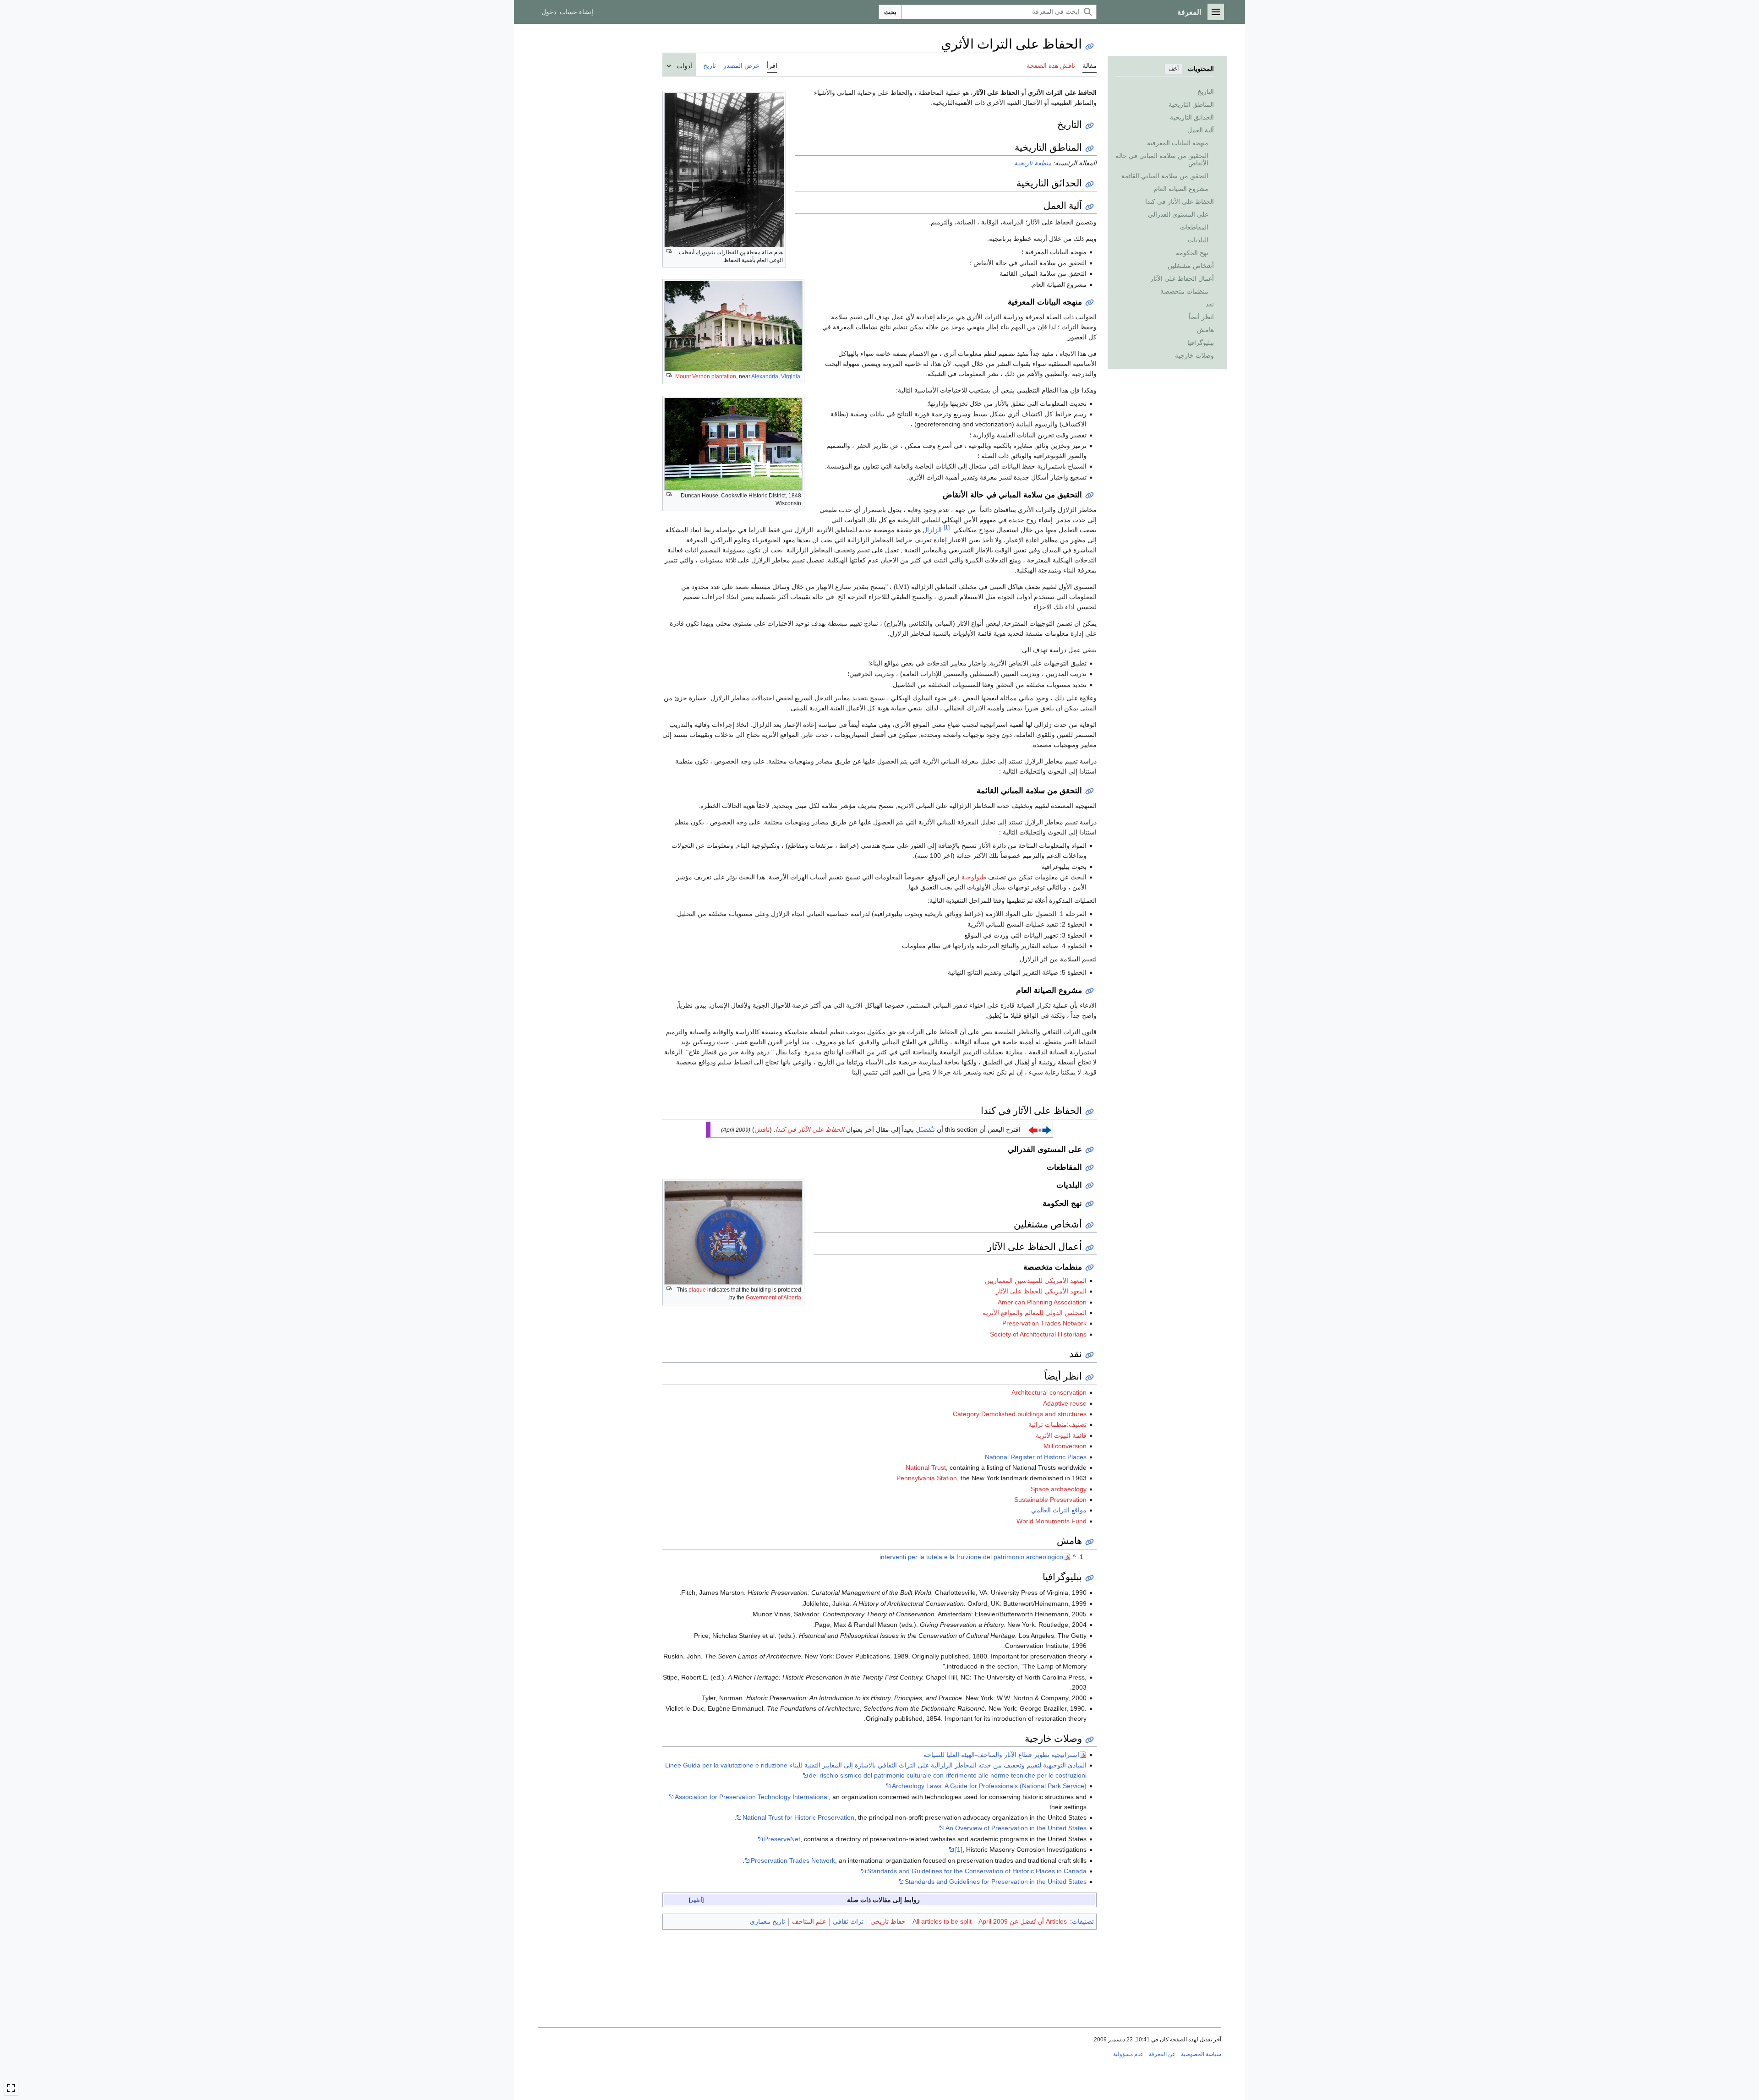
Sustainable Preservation (1050, 1500)
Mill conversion (1065, 1446)
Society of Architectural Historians (1038, 1334)
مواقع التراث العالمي (1059, 1510)
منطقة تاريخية (1033, 163)
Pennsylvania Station (927, 1478)
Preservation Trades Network (1044, 1323)
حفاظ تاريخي (888, 1921)
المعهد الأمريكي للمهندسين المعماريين (1036, 1281)
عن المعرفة (1162, 2054)
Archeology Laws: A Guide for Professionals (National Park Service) (989, 1786)
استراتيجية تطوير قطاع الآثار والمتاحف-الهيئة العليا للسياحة (1001, 1755)
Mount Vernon (693, 376)
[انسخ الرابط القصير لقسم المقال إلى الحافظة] (1090, 126)
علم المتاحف (809, 1921)
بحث (890, 12)
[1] (947, 527)
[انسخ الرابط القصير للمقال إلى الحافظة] (1090, 46)
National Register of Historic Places (1036, 1457)
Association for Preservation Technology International (752, 1797)
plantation (724, 376)
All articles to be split (942, 1921)
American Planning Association (1042, 1302)
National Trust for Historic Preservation (798, 1817)
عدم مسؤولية (1128, 2054)
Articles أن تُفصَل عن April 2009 (1023, 1921)
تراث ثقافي (848, 1921)
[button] (1216, 12)
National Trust (926, 1467)
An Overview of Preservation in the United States (1016, 1828)
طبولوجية (974, 877)
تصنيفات (1083, 1921)
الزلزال (932, 530)
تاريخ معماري (768, 1921)
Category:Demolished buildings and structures (1020, 1414)
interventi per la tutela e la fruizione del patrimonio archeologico (971, 1557)
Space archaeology (1059, 1489)
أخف (1174, 69)
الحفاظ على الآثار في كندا (810, 1129)
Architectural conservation (1049, 1392)
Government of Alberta (773, 1298)
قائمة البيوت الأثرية (1061, 1435)
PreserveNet (782, 1839)
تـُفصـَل (925, 1129)
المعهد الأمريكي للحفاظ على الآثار (1041, 1291)
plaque (697, 1290)
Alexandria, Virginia (776, 376)
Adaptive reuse (1065, 1403)
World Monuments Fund (1052, 1521)
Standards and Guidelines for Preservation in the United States (996, 1882)
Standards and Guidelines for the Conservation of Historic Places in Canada (977, 1871)
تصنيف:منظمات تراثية (1057, 1424)
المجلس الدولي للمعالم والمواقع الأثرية (1035, 1313)
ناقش (762, 1129)
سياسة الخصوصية (1201, 2054)
